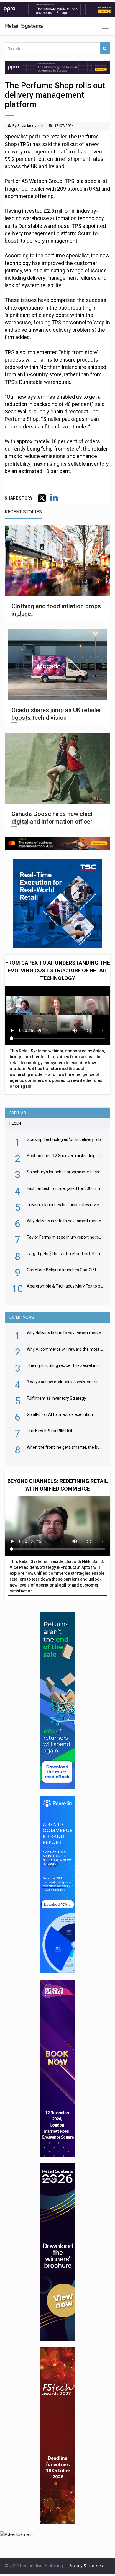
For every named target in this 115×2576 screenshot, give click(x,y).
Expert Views (22, 1317)
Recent (16, 1123)
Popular (18, 1113)
